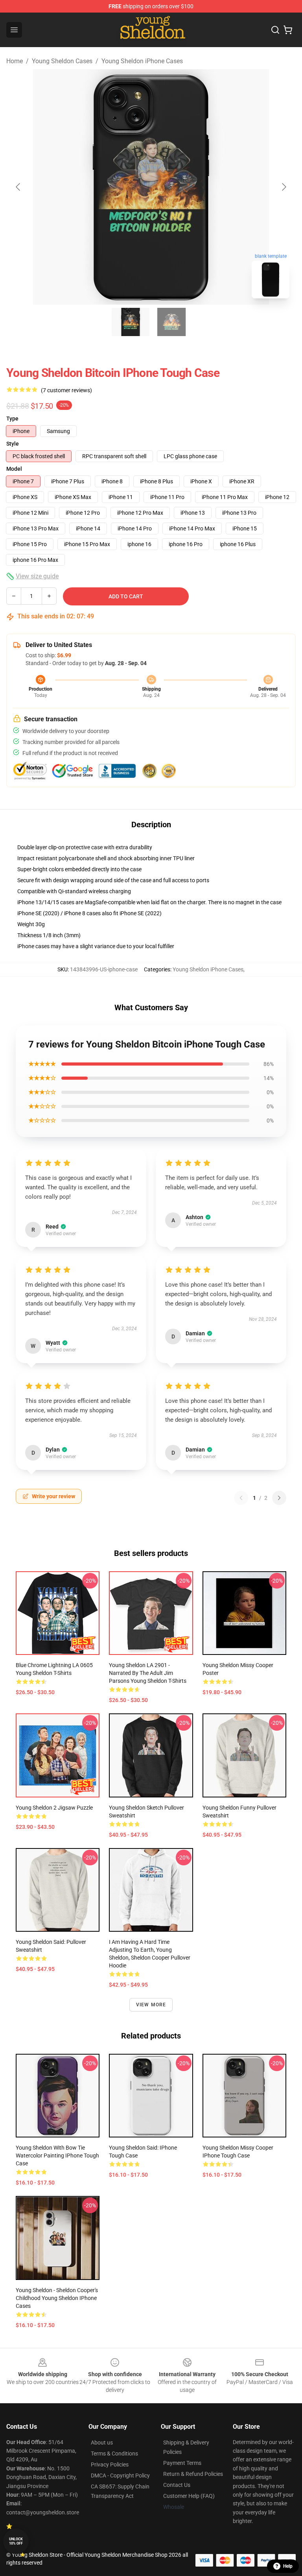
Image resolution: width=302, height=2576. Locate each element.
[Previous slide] (18, 187)
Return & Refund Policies (193, 2474)
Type (12, 419)
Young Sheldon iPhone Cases (142, 61)
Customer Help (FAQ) (189, 2496)
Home (15, 61)
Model (14, 469)
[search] (275, 30)
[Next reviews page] (279, 1498)
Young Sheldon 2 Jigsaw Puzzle (54, 1808)
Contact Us (177, 2485)
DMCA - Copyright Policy (120, 2475)
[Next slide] (284, 187)
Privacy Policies (110, 2464)
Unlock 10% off (16, 2541)
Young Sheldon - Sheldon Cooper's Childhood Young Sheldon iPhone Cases (57, 2298)
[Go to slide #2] (171, 322)
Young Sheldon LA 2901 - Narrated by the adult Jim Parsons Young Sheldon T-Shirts (148, 1673)
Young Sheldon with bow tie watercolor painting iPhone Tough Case (57, 2156)
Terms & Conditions (114, 2454)
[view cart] (288, 30)
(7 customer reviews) (66, 390)
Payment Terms (182, 2463)
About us (102, 2443)
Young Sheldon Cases (62, 61)
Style (13, 444)
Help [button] (288, 2566)
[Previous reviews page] (241, 1498)
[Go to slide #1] (131, 322)
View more (151, 2005)
